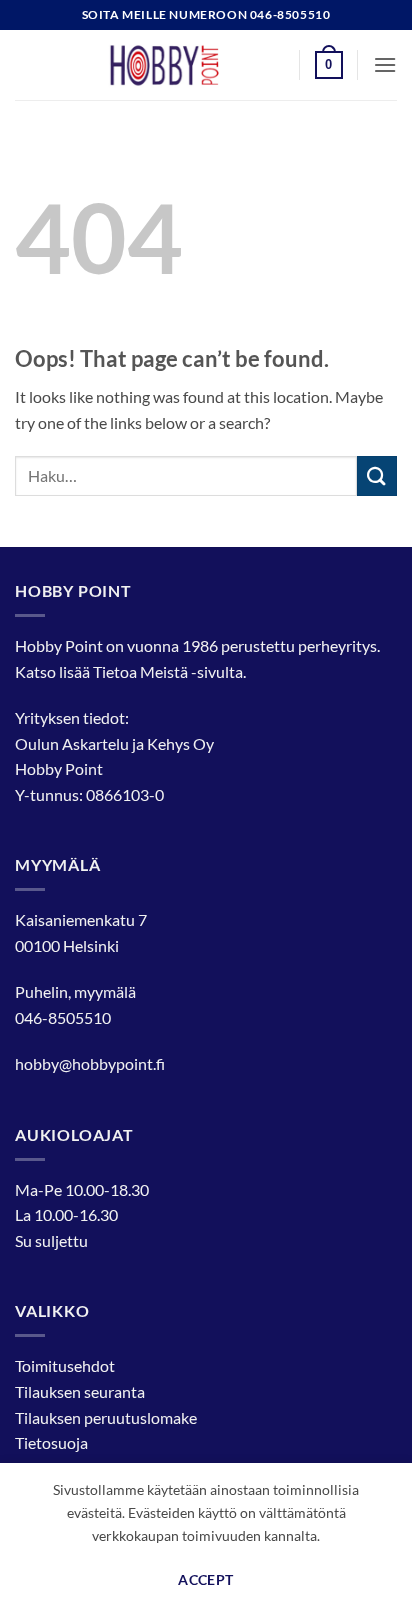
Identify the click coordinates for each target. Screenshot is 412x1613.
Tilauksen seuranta (80, 1391)
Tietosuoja (51, 1442)
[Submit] (377, 475)
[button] (329, 65)
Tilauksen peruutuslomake (106, 1417)
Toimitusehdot (65, 1365)
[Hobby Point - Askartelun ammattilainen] (184, 65)
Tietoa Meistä (140, 671)
